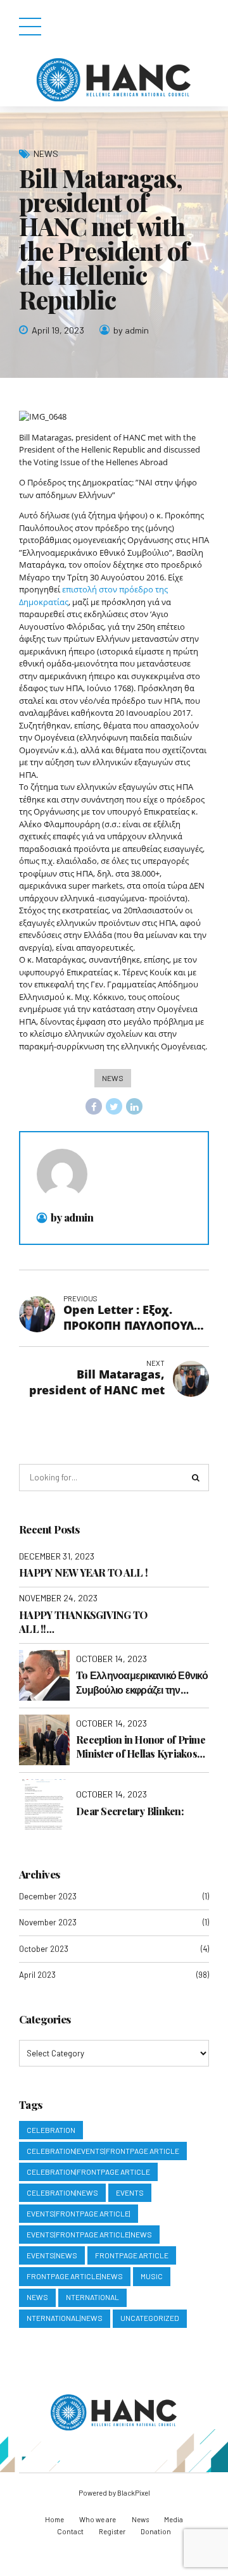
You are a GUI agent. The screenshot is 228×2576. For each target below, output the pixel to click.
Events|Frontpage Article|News (89, 2234)
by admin (131, 330)
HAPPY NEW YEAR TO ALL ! (83, 1572)
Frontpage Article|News (75, 2276)
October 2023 (44, 1949)
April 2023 (37, 1975)
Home (54, 2519)
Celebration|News (62, 2192)
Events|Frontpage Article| (79, 2213)
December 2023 (48, 1896)
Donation (156, 2531)
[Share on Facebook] (94, 1106)
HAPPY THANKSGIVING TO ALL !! (83, 1622)
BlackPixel (134, 2493)
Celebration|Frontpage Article (88, 2172)
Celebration (51, 2130)
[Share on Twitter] (114, 1106)
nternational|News (65, 2318)
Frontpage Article (132, 2255)
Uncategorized (150, 2318)
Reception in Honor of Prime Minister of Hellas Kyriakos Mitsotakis (141, 1747)
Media (174, 2519)
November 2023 (48, 1922)
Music (152, 2276)
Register (112, 2531)
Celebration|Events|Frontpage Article (103, 2151)
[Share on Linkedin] (134, 1106)
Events (130, 2192)
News (46, 153)
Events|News (52, 2255)
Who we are (98, 2519)
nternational (92, 2297)
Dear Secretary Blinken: (130, 1811)
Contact (70, 2531)
